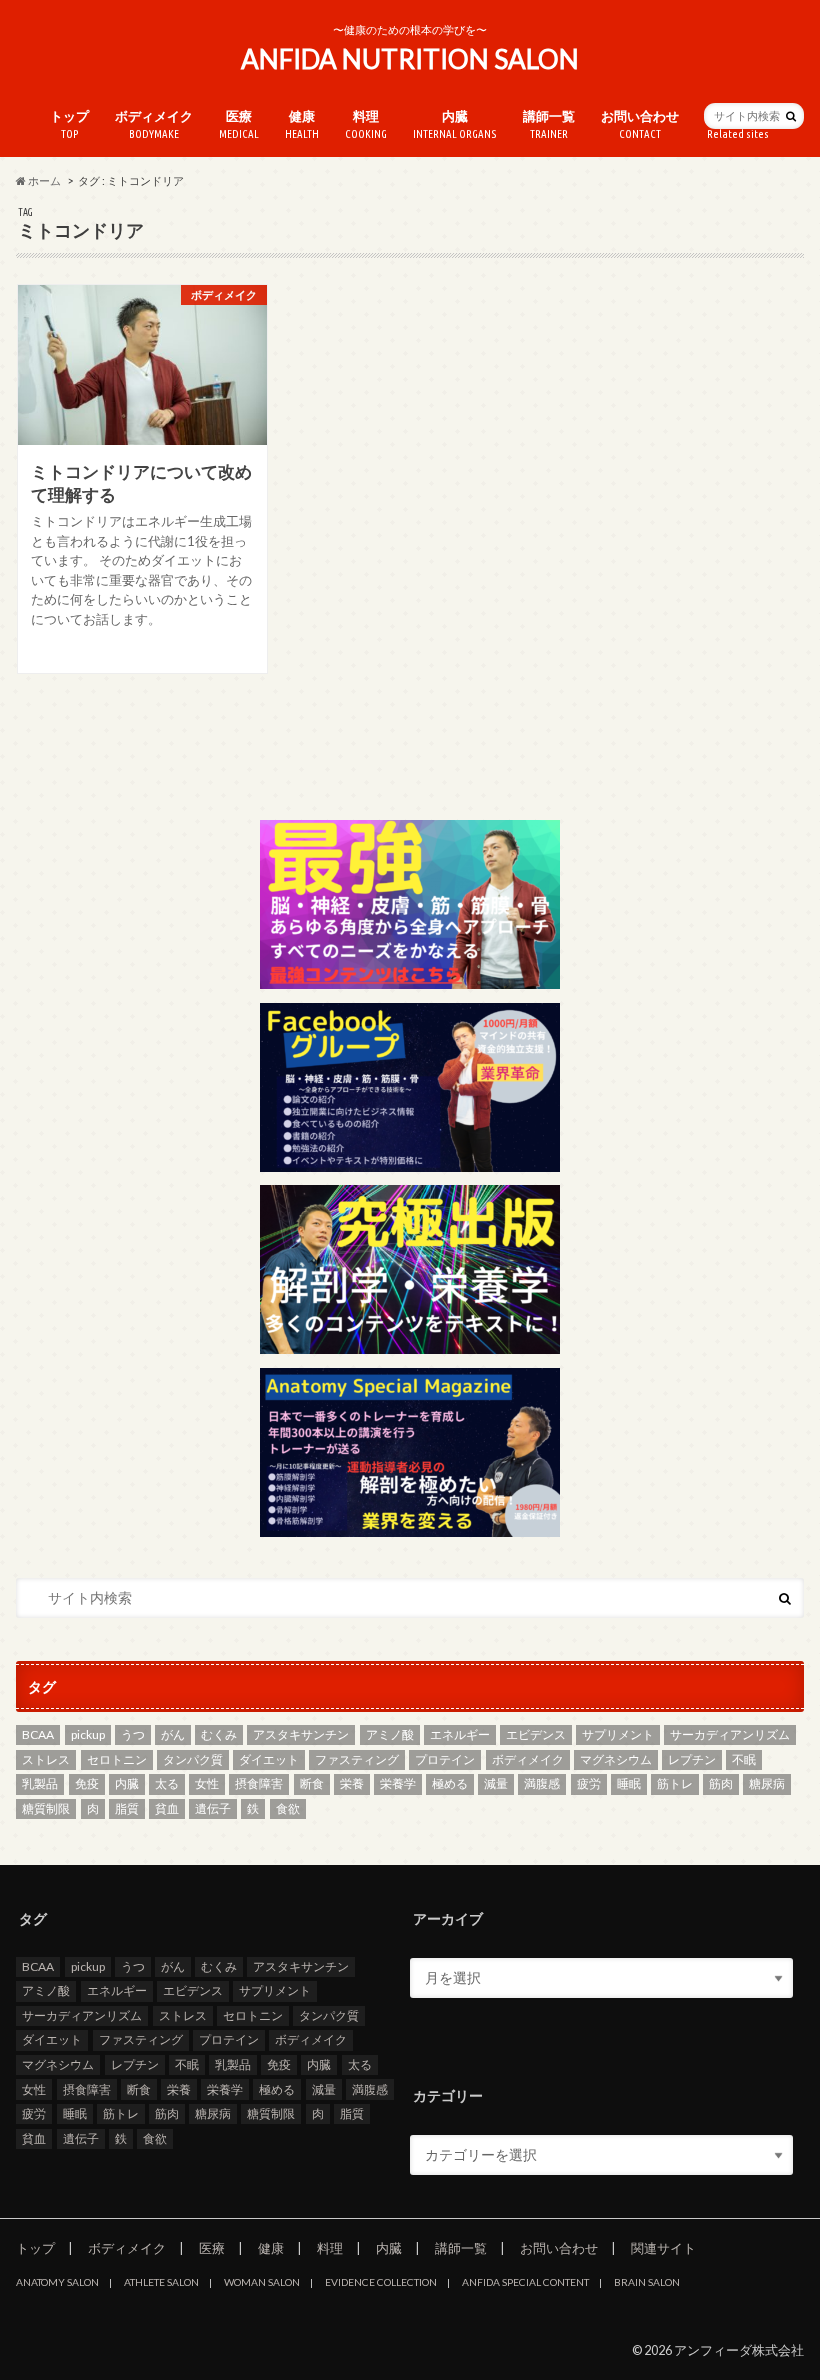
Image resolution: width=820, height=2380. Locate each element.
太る (167, 1783)
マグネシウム (616, 1759)
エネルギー (460, 1734)
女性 (207, 1783)
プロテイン (445, 1759)
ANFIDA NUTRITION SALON (410, 59)
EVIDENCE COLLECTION (381, 2282)
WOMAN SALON (262, 2282)
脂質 (127, 1808)
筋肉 (721, 1783)
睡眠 (629, 1783)
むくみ (219, 1734)
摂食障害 (259, 1783)
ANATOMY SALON (57, 2282)
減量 (496, 1783)
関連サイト (663, 2248)
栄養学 (398, 1783)
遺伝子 (213, 1808)
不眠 (744, 1759)
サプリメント (618, 1734)
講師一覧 (549, 124)
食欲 (288, 1808)
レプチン (692, 1759)
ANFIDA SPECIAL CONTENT (525, 2282)
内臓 (455, 124)
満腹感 (542, 1783)
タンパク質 (193, 1759)
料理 (366, 124)
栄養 (352, 1783)
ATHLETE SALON (161, 2282)
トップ (69, 124)
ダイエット (269, 1759)
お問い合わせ (640, 124)
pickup (88, 1734)
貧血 (167, 1808)
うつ (133, 1734)
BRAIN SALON (647, 2282)
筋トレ (675, 1783)
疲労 (589, 1783)
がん (173, 1734)
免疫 (87, 1783)
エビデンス (536, 1734)
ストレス (46, 1759)
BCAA (38, 1734)
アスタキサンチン (301, 1734)
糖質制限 (46, 1808)
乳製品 (40, 1783)
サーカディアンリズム (730, 1734)
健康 (302, 124)
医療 (239, 124)
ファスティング (357, 1759)
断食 (312, 1783)
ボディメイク (154, 124)
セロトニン (117, 1759)
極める (450, 1783)
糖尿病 (767, 1783)
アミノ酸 (390, 1734)
